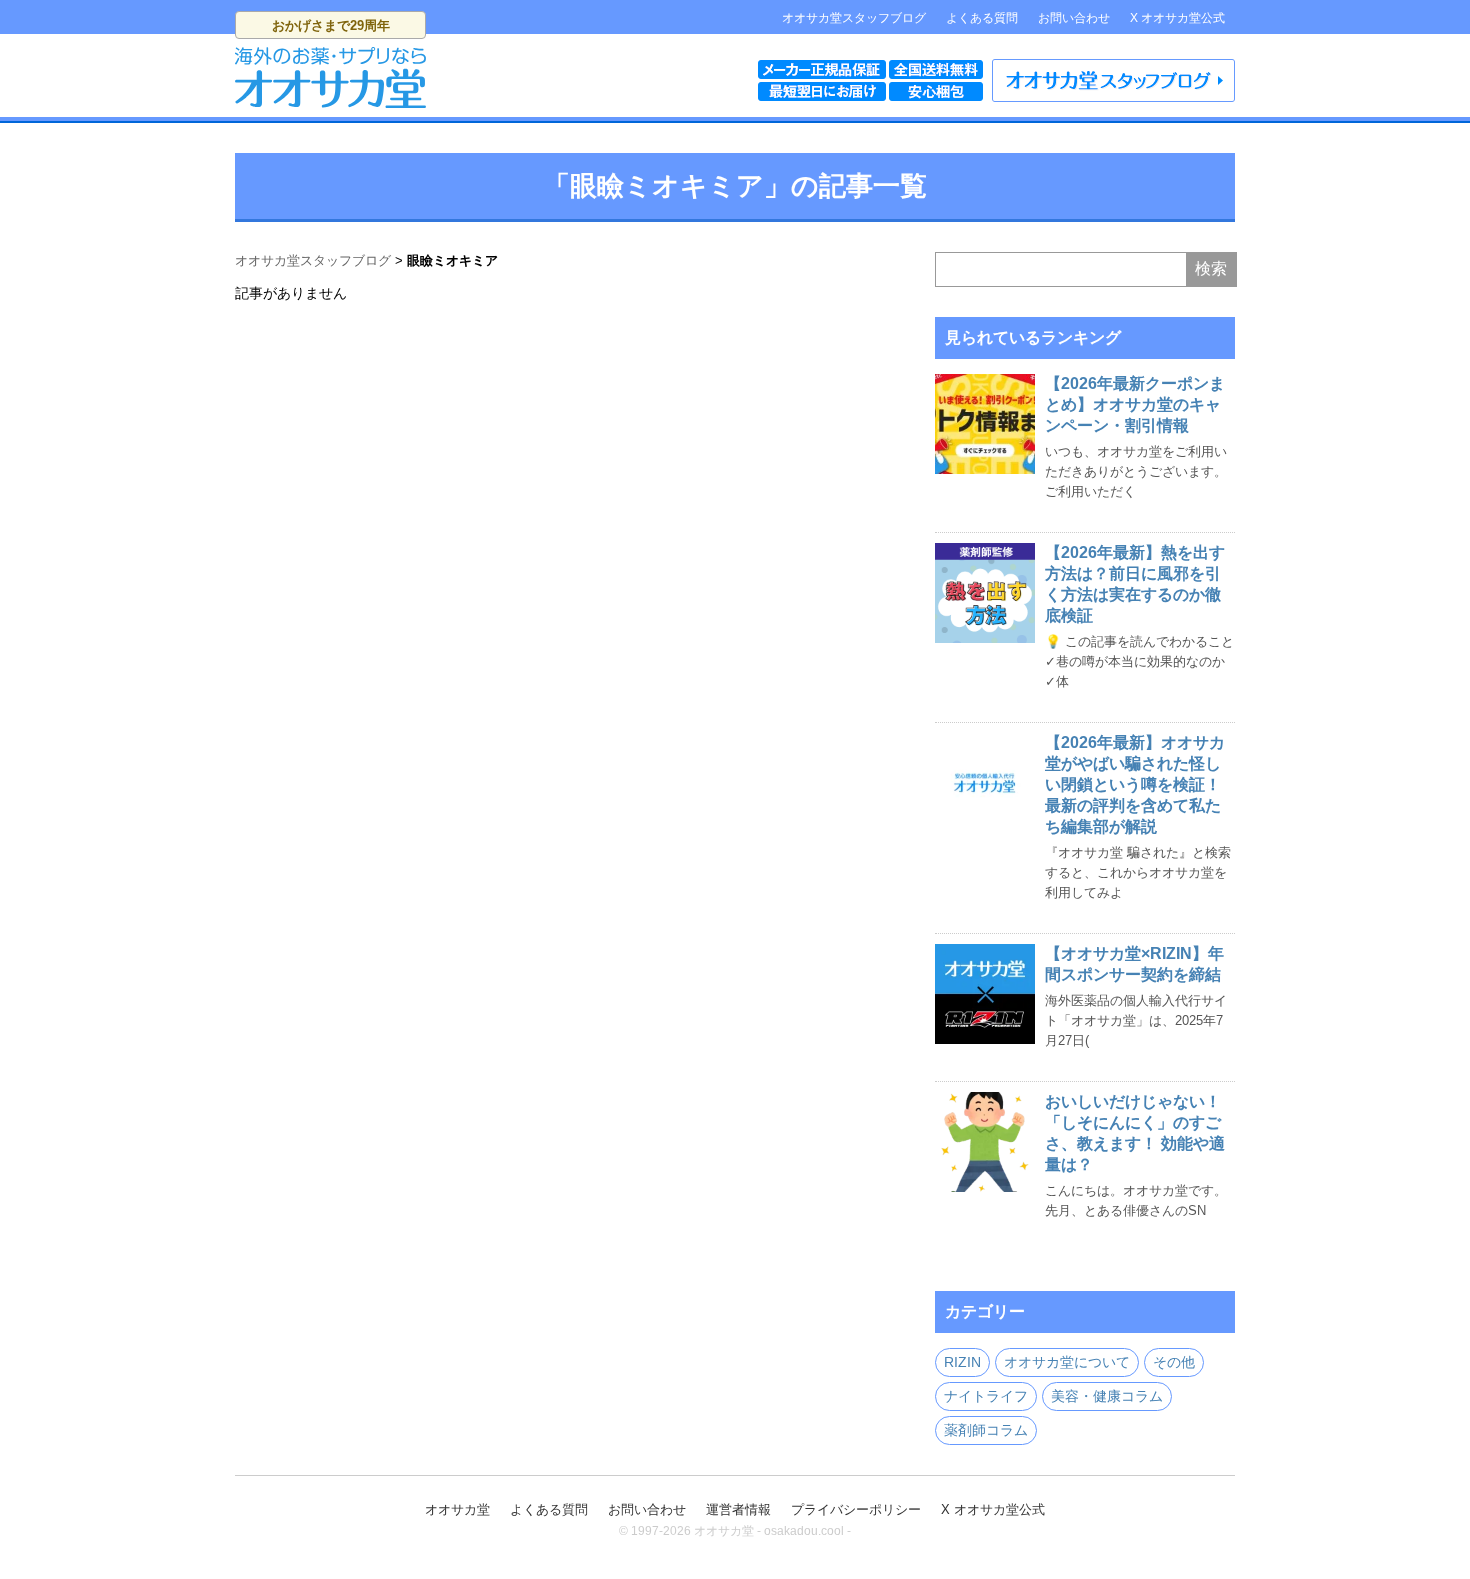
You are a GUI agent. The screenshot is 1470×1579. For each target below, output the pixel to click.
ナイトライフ (986, 1396)
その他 (1174, 1362)
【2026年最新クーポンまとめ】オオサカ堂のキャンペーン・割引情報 (1135, 404)
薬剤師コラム (986, 1430)
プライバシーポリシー (856, 1509)
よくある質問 (982, 18)
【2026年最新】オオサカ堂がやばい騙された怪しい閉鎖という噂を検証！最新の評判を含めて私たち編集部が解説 (1135, 784)
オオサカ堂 (457, 1509)
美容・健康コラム (1107, 1396)
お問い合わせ (1074, 18)
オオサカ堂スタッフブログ (854, 18)
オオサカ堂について (1067, 1362)
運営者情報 (738, 1509)
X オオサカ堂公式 (1177, 18)
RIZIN (962, 1362)
